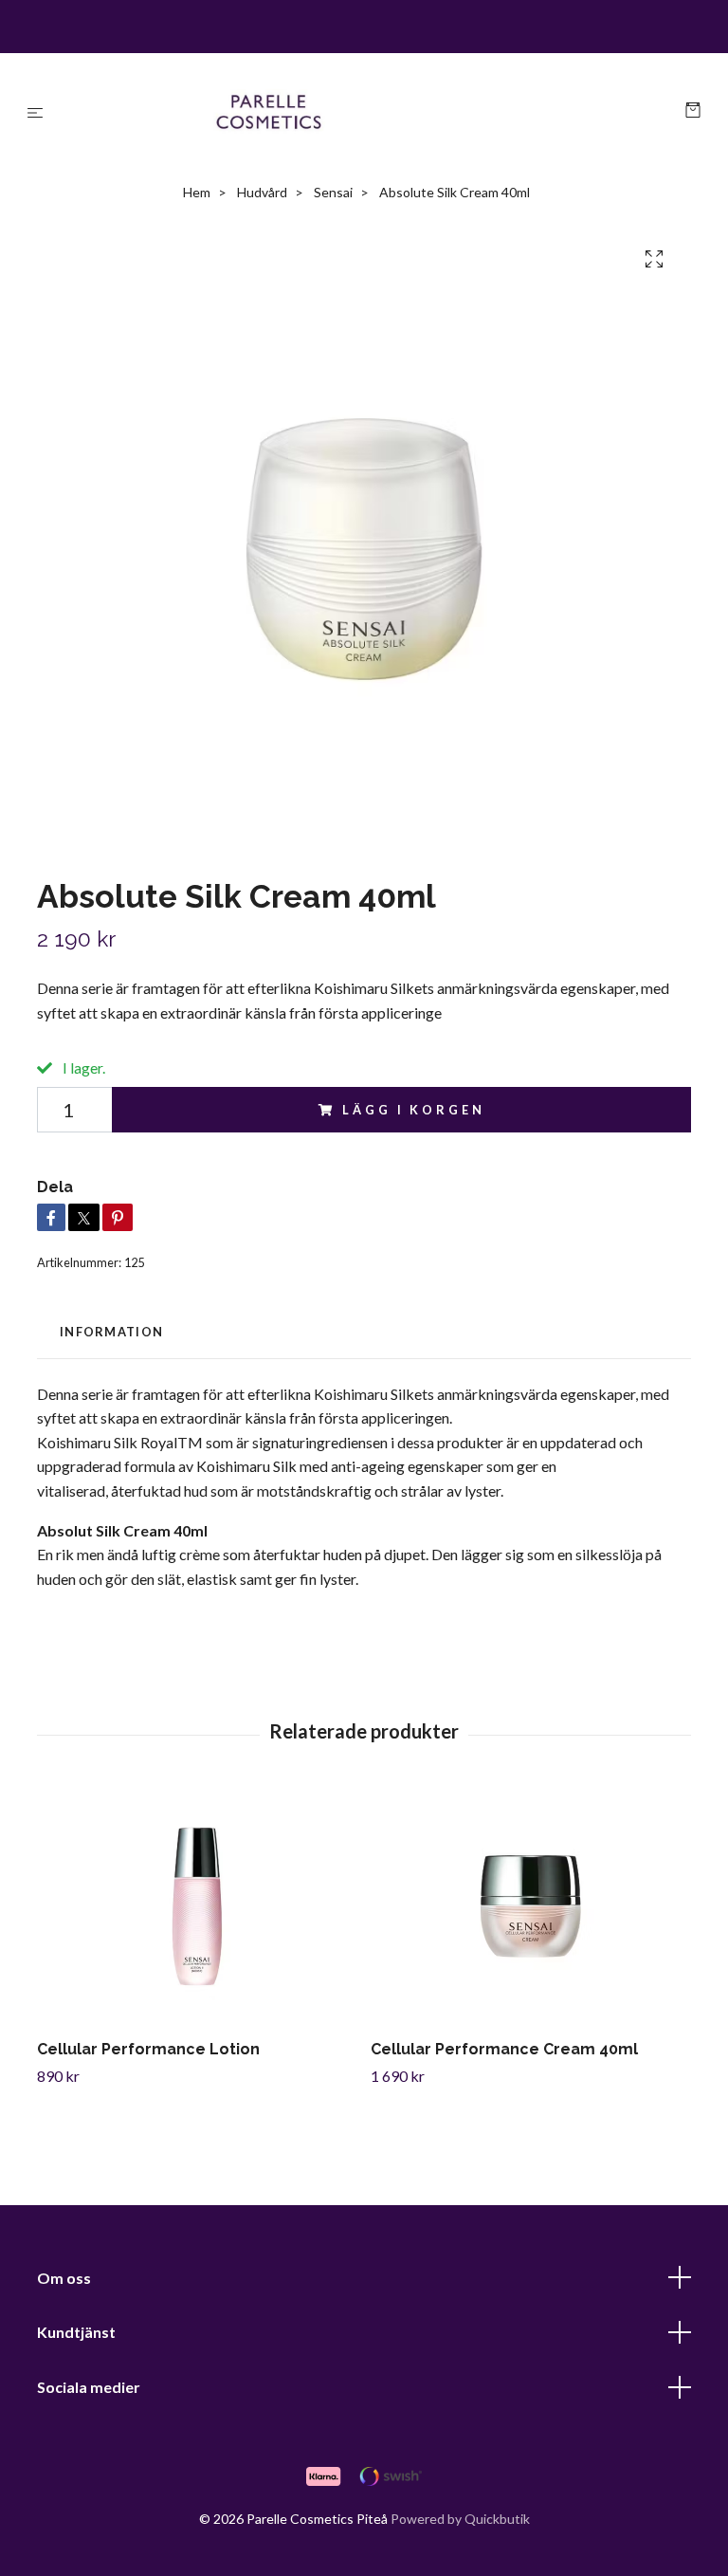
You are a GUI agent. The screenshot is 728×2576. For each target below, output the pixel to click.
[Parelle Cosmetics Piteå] (368, 112)
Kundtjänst (76, 2332)
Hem (197, 192)
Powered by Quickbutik (460, 2519)
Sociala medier (89, 2387)
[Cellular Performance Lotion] (197, 1906)
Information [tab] (111, 1332)
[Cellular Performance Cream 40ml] (530, 1906)
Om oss (64, 2278)
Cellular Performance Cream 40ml (504, 2049)
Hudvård (262, 192)
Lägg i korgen (413, 1110)
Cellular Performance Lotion (148, 2049)
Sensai (333, 192)
